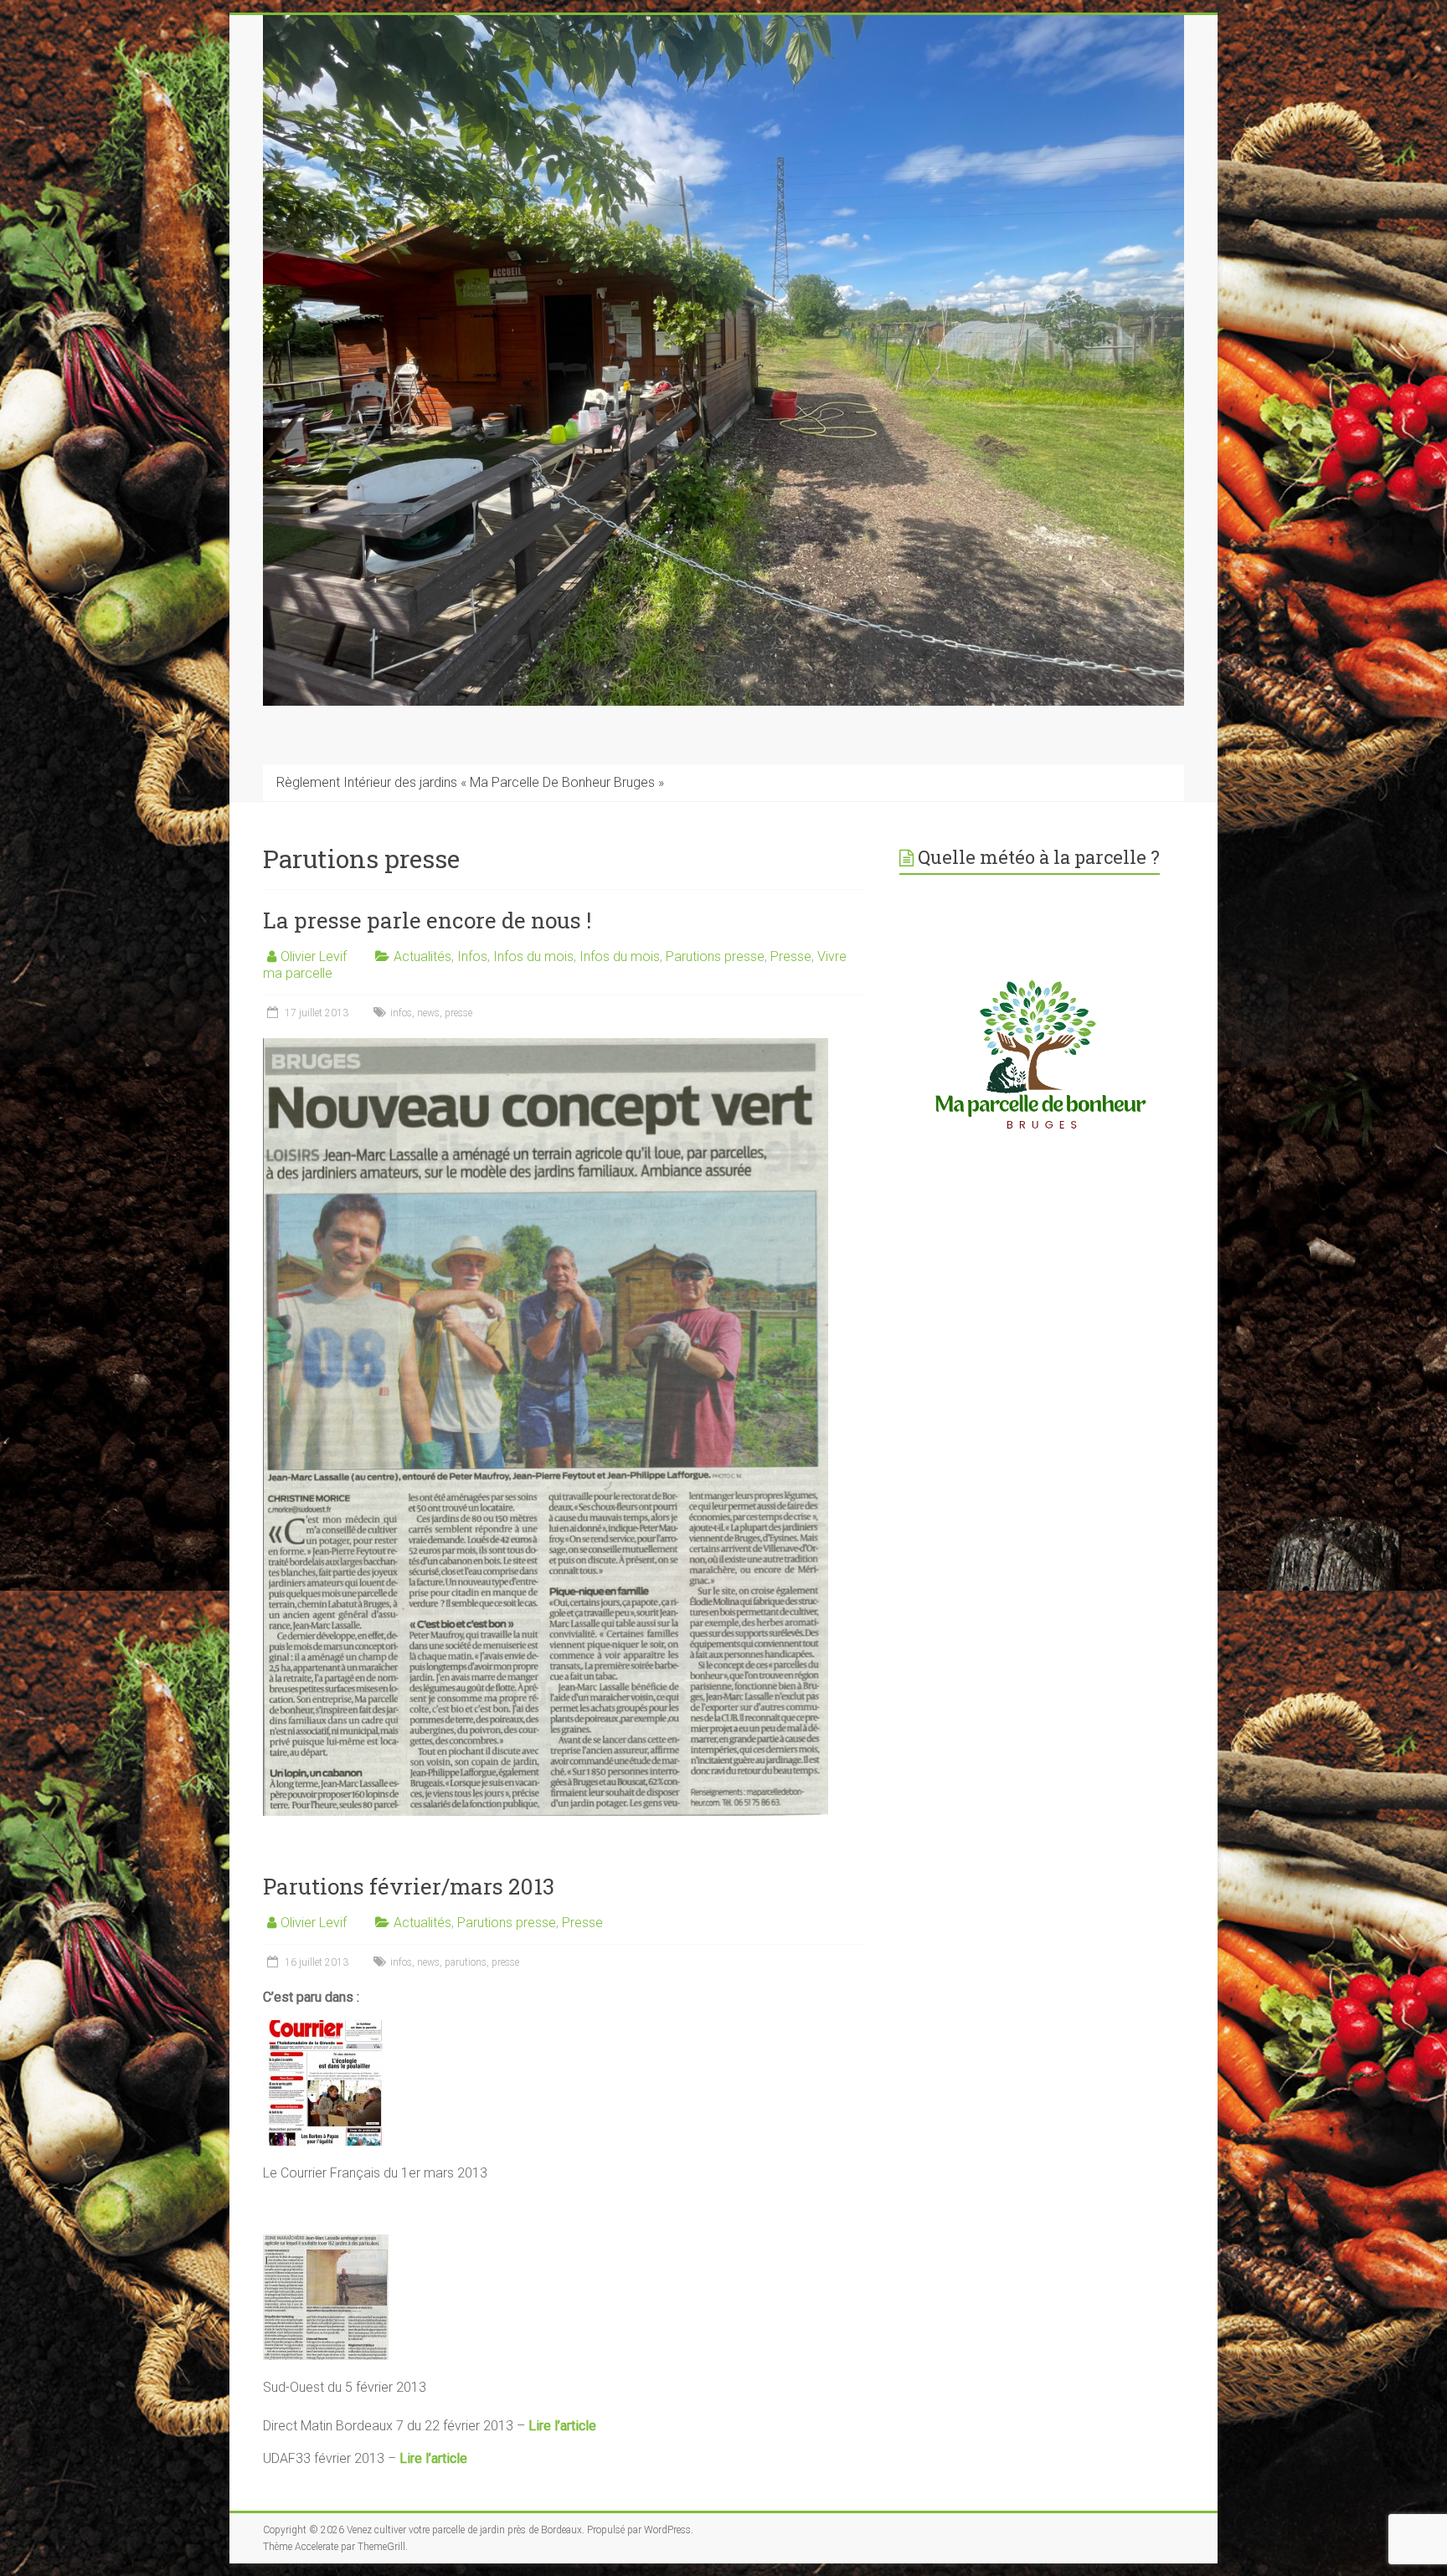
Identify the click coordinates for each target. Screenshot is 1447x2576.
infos (401, 1013)
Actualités (422, 956)
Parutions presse (715, 956)
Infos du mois (533, 956)
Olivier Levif (314, 956)
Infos (472, 956)
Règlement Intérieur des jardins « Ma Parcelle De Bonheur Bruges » (470, 782)
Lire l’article (562, 2426)
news (428, 1013)
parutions (466, 1962)
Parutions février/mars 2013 (409, 1886)
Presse (791, 956)
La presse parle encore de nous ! (427, 920)
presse (458, 1013)
